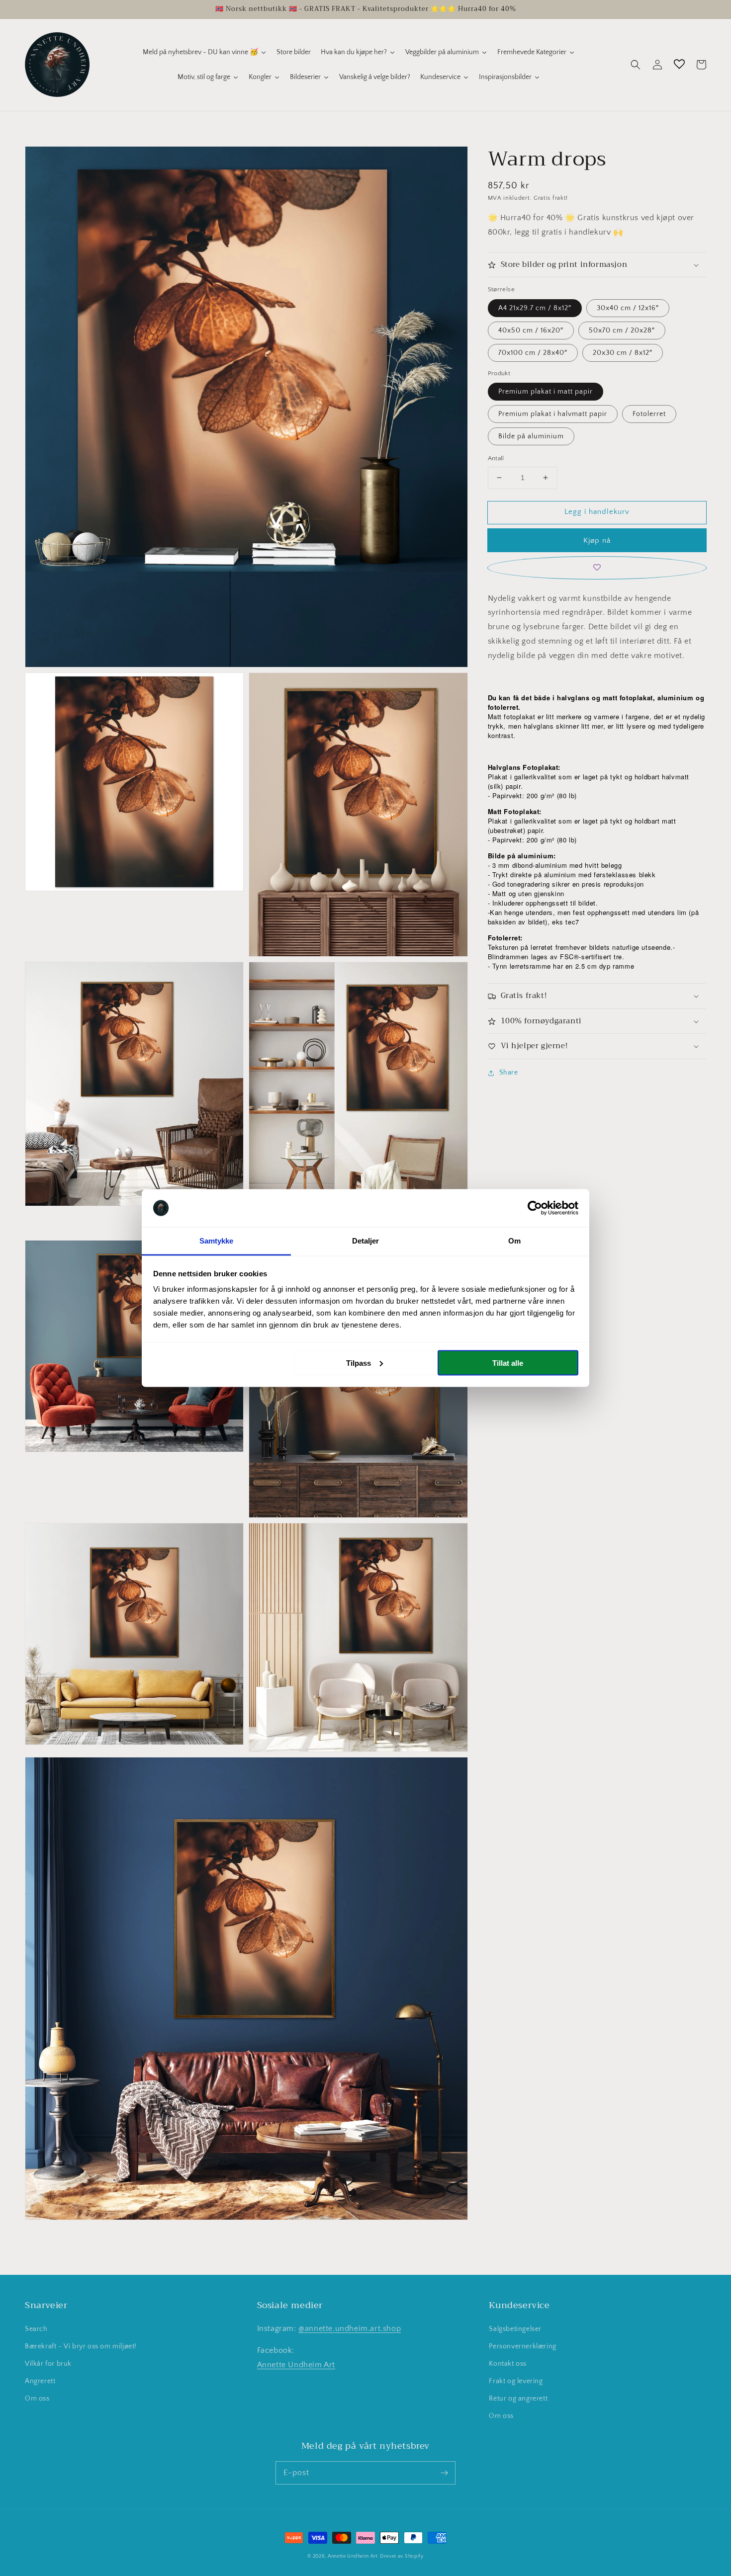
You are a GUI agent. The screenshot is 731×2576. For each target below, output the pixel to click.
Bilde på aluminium (531, 436)
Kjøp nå (597, 540)
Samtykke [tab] (217, 1241)
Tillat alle (508, 1363)
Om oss (37, 2399)
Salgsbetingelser (515, 2329)
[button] (636, 65)
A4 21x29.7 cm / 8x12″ (535, 308)
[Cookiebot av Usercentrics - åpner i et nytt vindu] (535, 1208)
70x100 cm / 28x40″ (533, 353)
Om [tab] (514, 1241)
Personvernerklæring (522, 2346)
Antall (496, 458)
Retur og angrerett (518, 2399)
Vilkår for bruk (48, 2364)
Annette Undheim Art (296, 2365)
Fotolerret (649, 414)
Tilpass (359, 1363)
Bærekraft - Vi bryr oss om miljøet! (81, 2346)
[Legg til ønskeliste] (597, 568)
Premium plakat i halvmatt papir (553, 414)
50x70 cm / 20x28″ (622, 331)
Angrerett (40, 2381)
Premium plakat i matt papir (546, 392)
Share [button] (509, 1073)
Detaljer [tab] (366, 1241)
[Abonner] (444, 2473)
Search (36, 2329)
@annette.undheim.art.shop (350, 2328)
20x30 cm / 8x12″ (623, 353)
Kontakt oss (508, 2364)
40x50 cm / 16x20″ (531, 331)
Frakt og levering (516, 2381)
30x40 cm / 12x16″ (628, 308)
